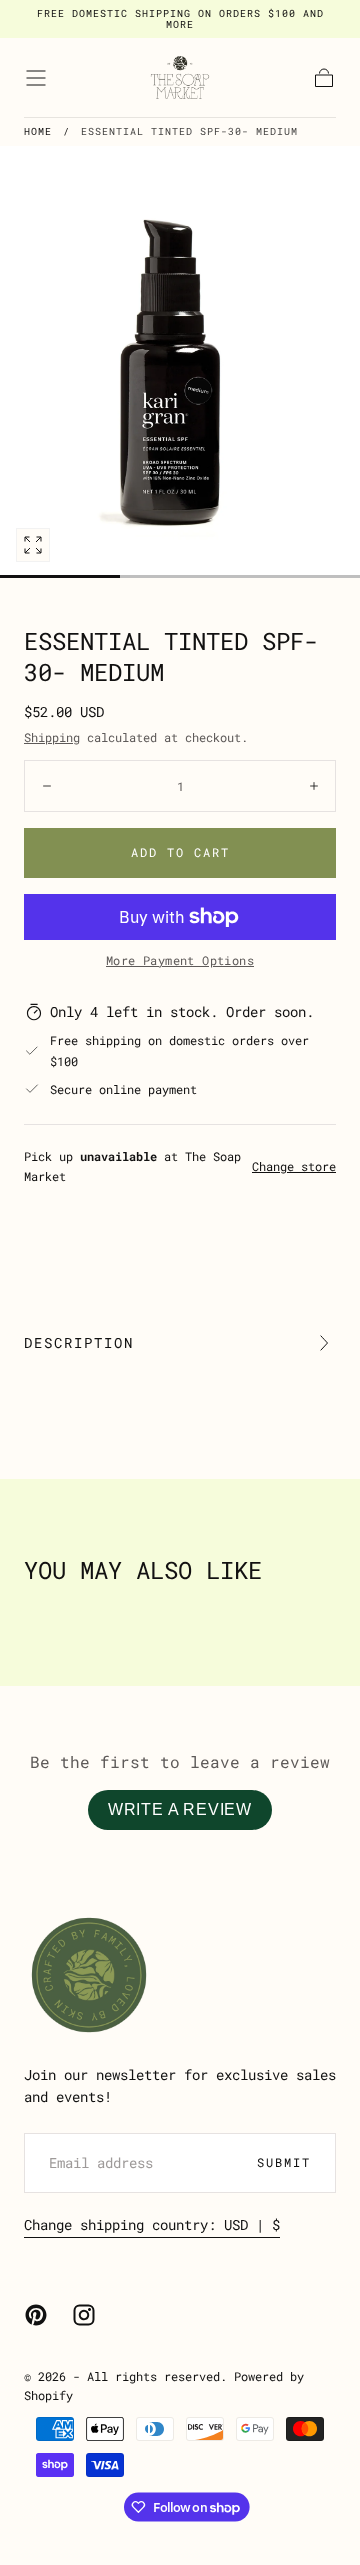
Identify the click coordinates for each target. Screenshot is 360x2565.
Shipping (52, 737)
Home (38, 131)
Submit (284, 2162)
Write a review (180, 1809)
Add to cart (180, 852)
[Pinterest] (36, 2315)
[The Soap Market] (89, 1975)
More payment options (180, 960)
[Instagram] (84, 2315)
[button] (36, 78)
